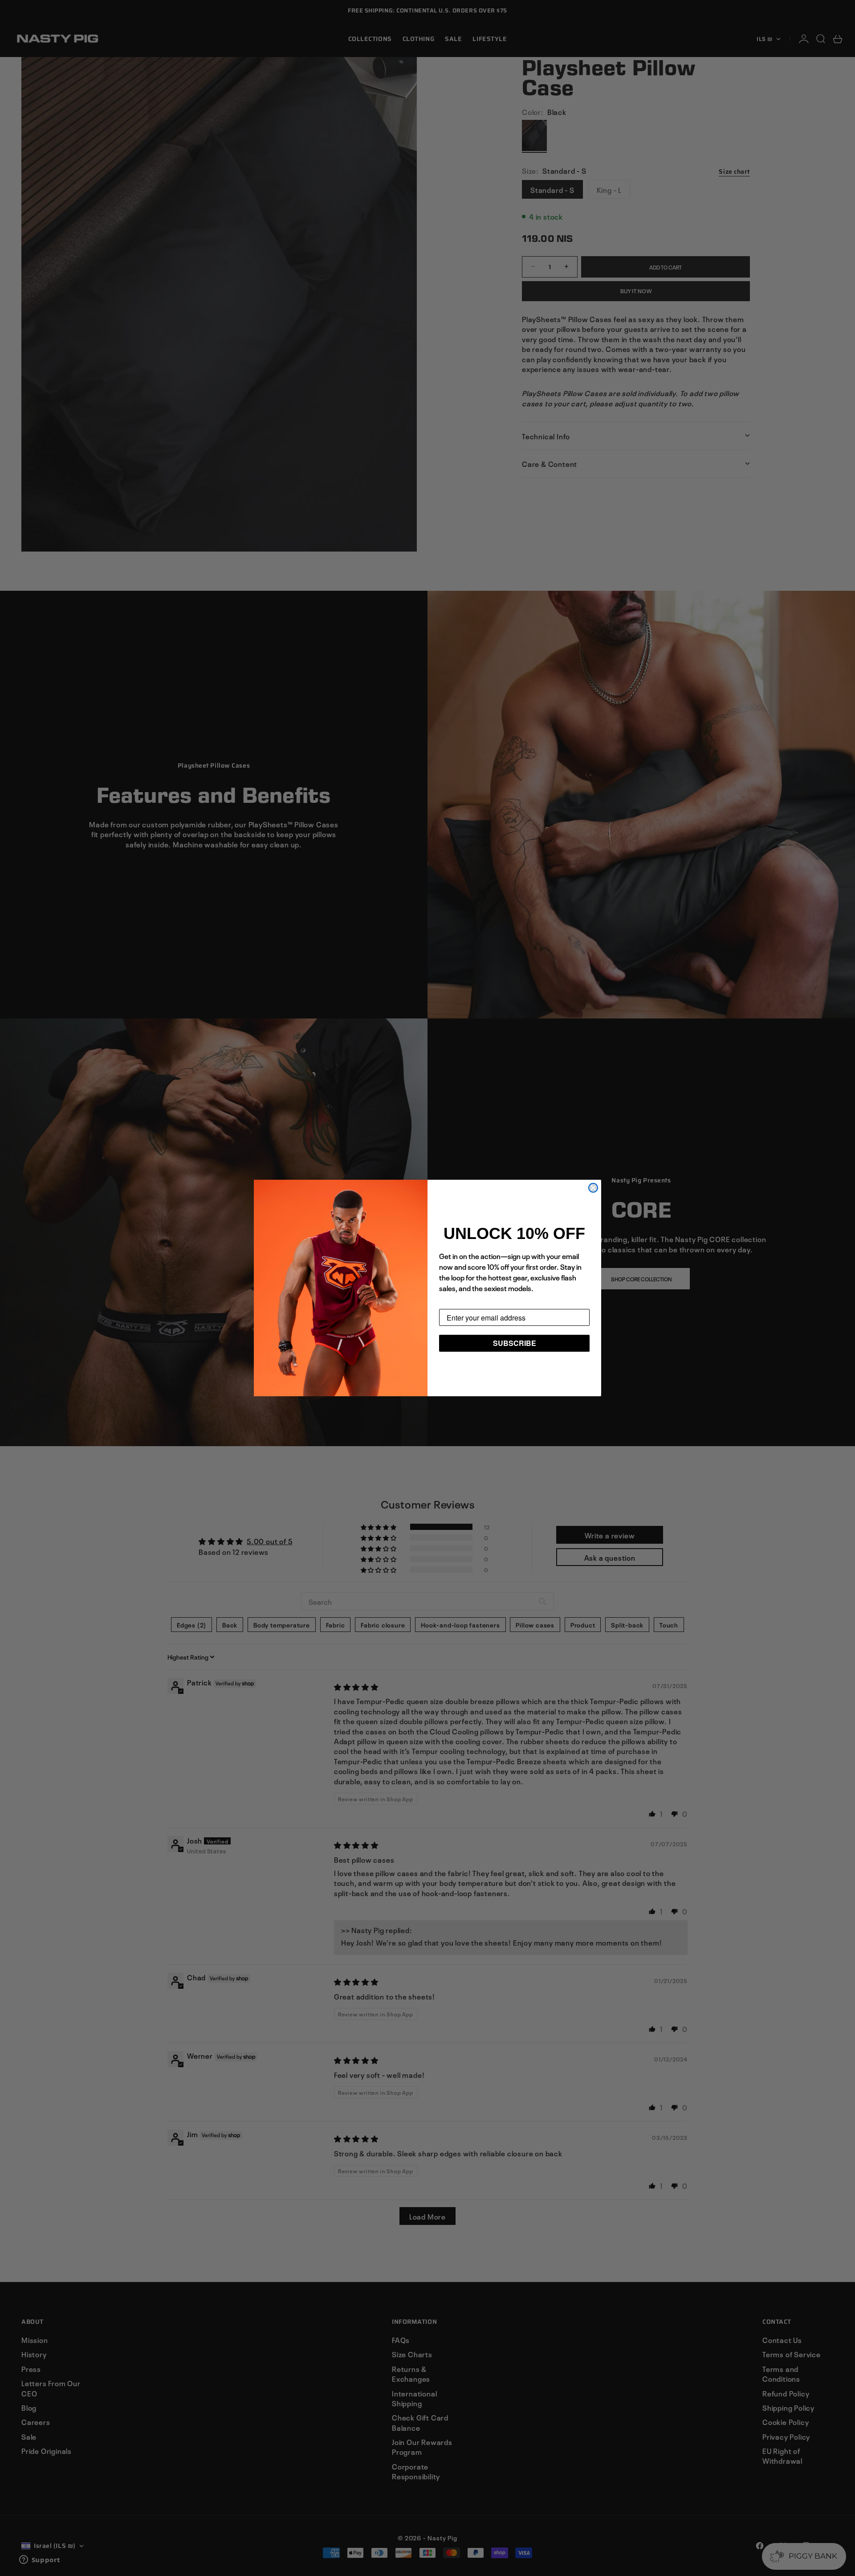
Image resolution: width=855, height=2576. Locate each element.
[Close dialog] (593, 1188)
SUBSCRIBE (515, 1343)
